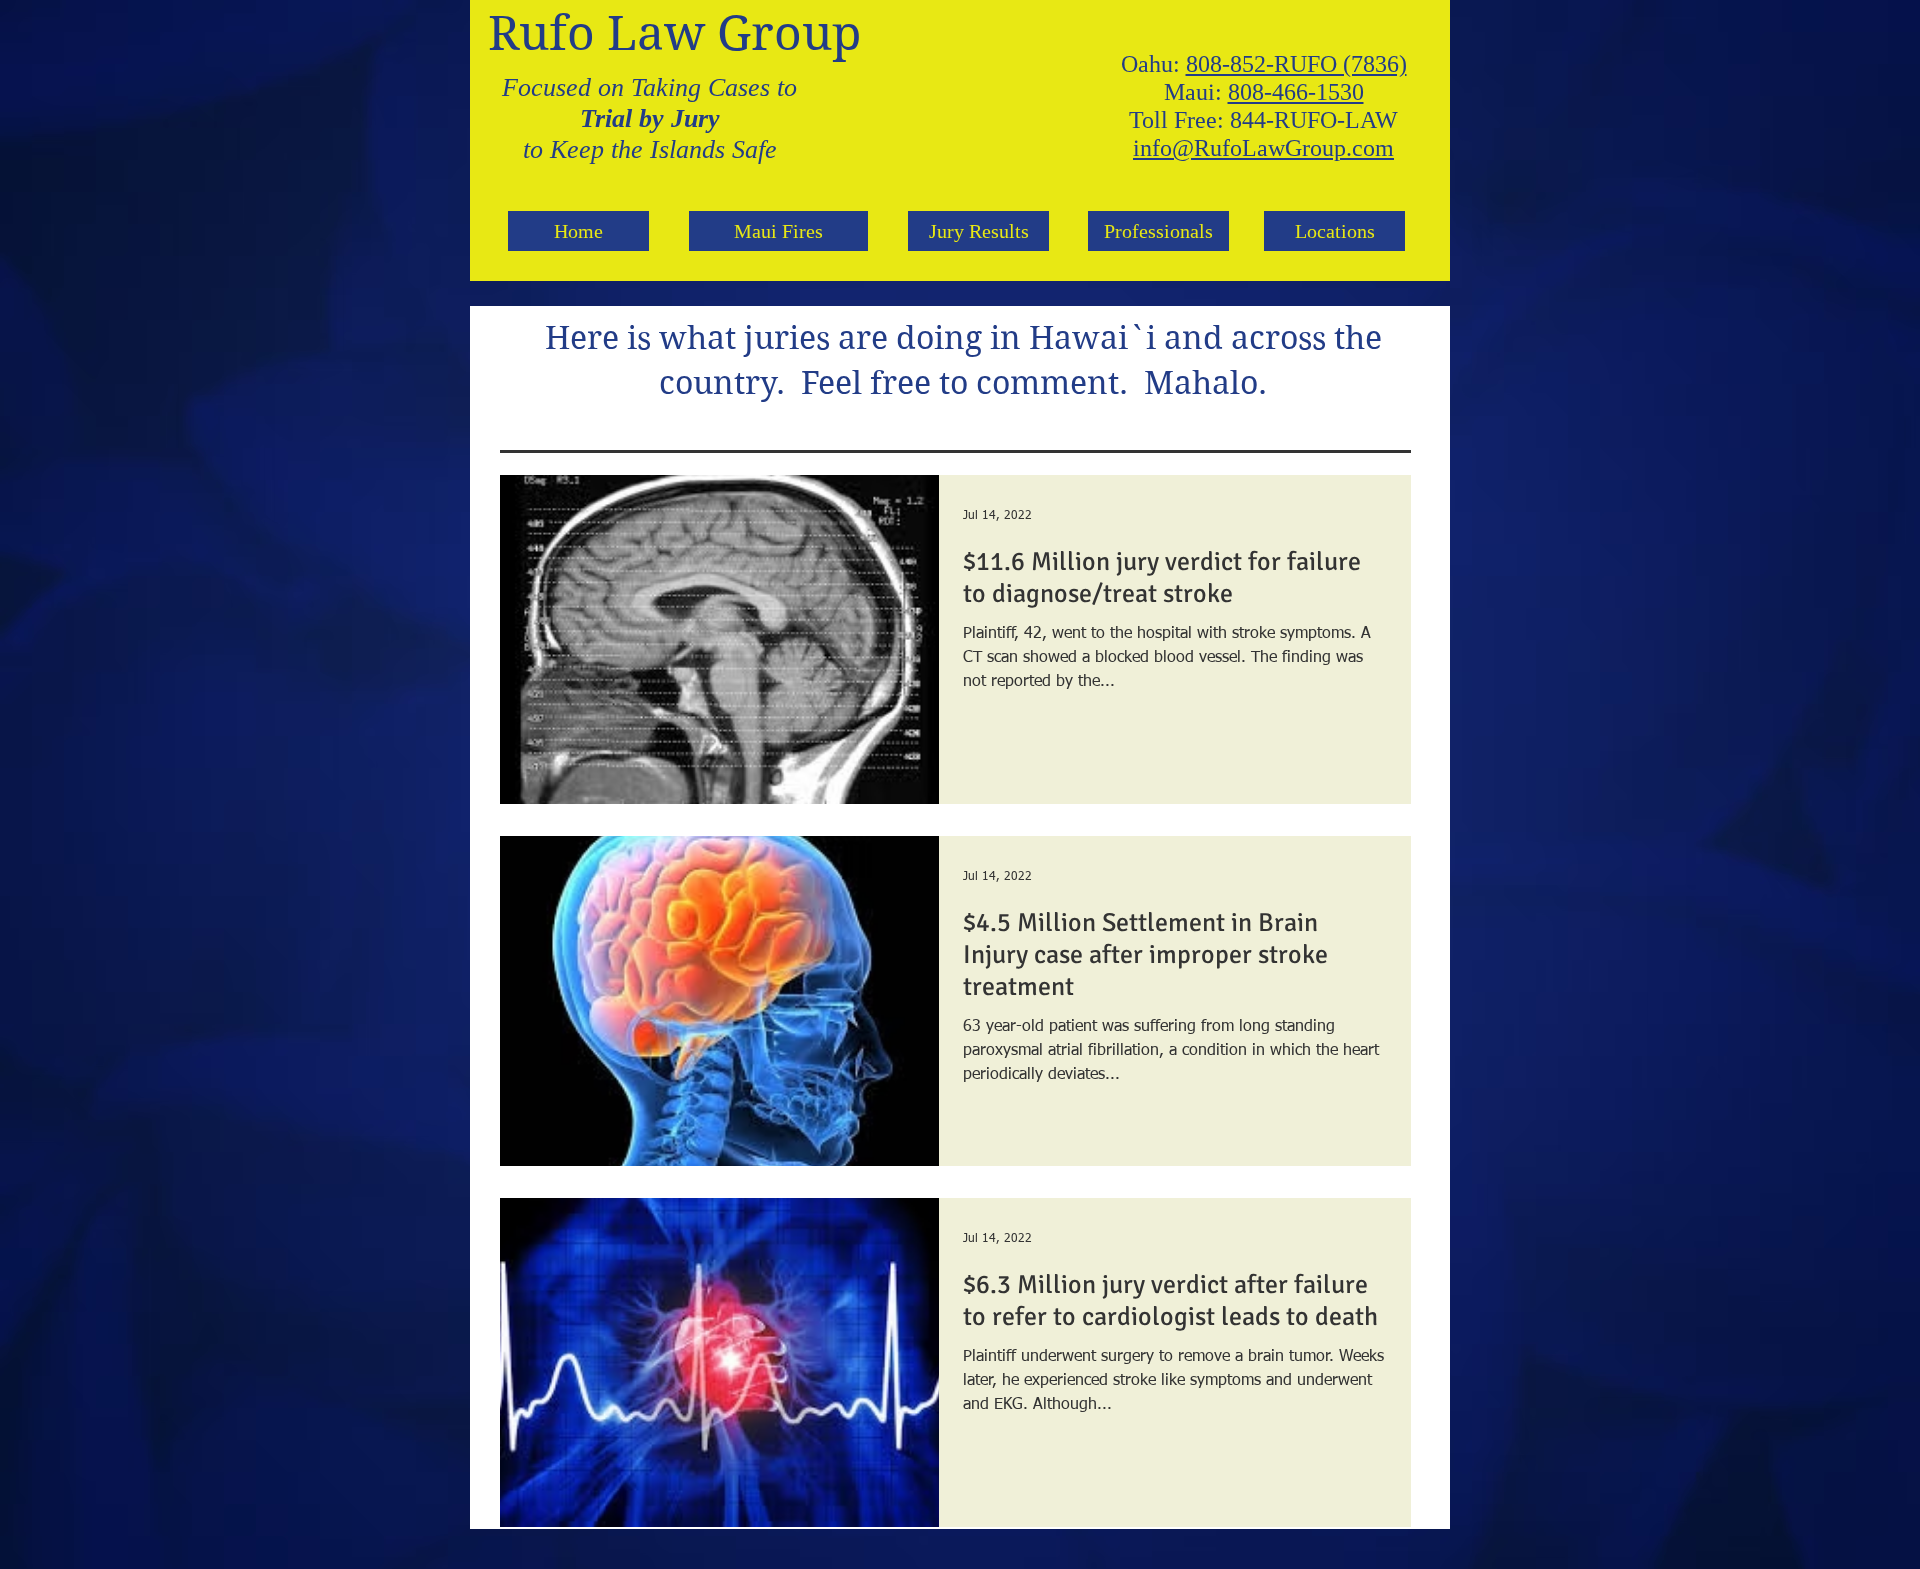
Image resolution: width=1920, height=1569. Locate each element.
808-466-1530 (1296, 92)
